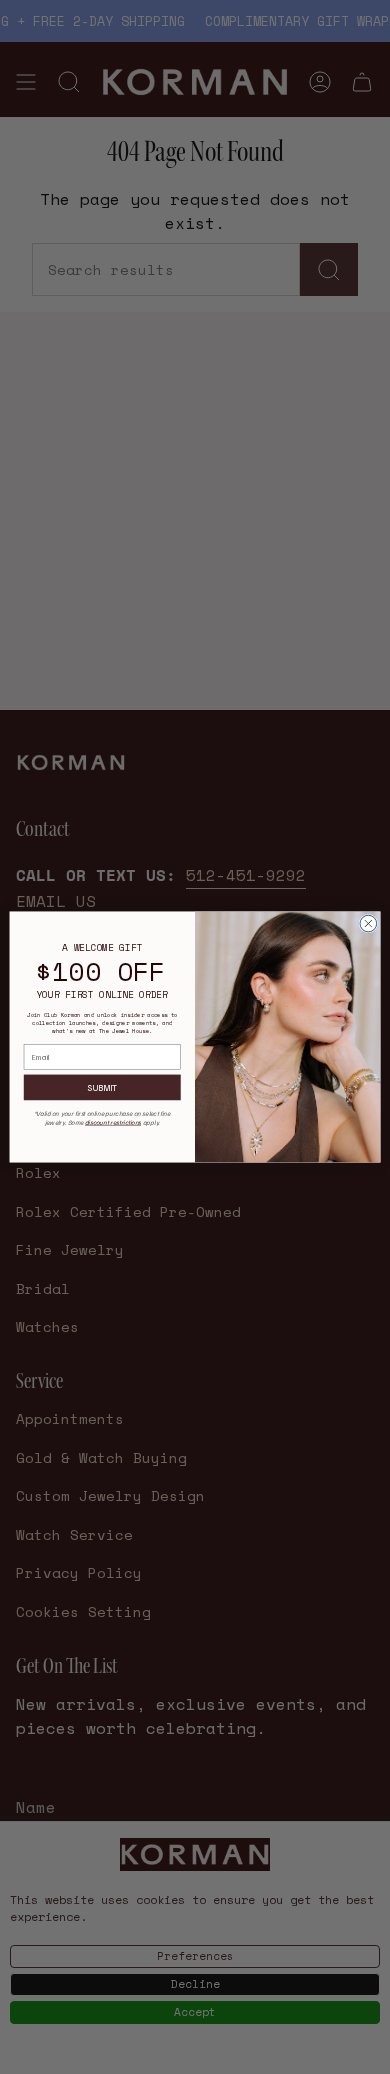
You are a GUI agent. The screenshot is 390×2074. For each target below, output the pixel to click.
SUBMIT (102, 1087)
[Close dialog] (368, 923)
